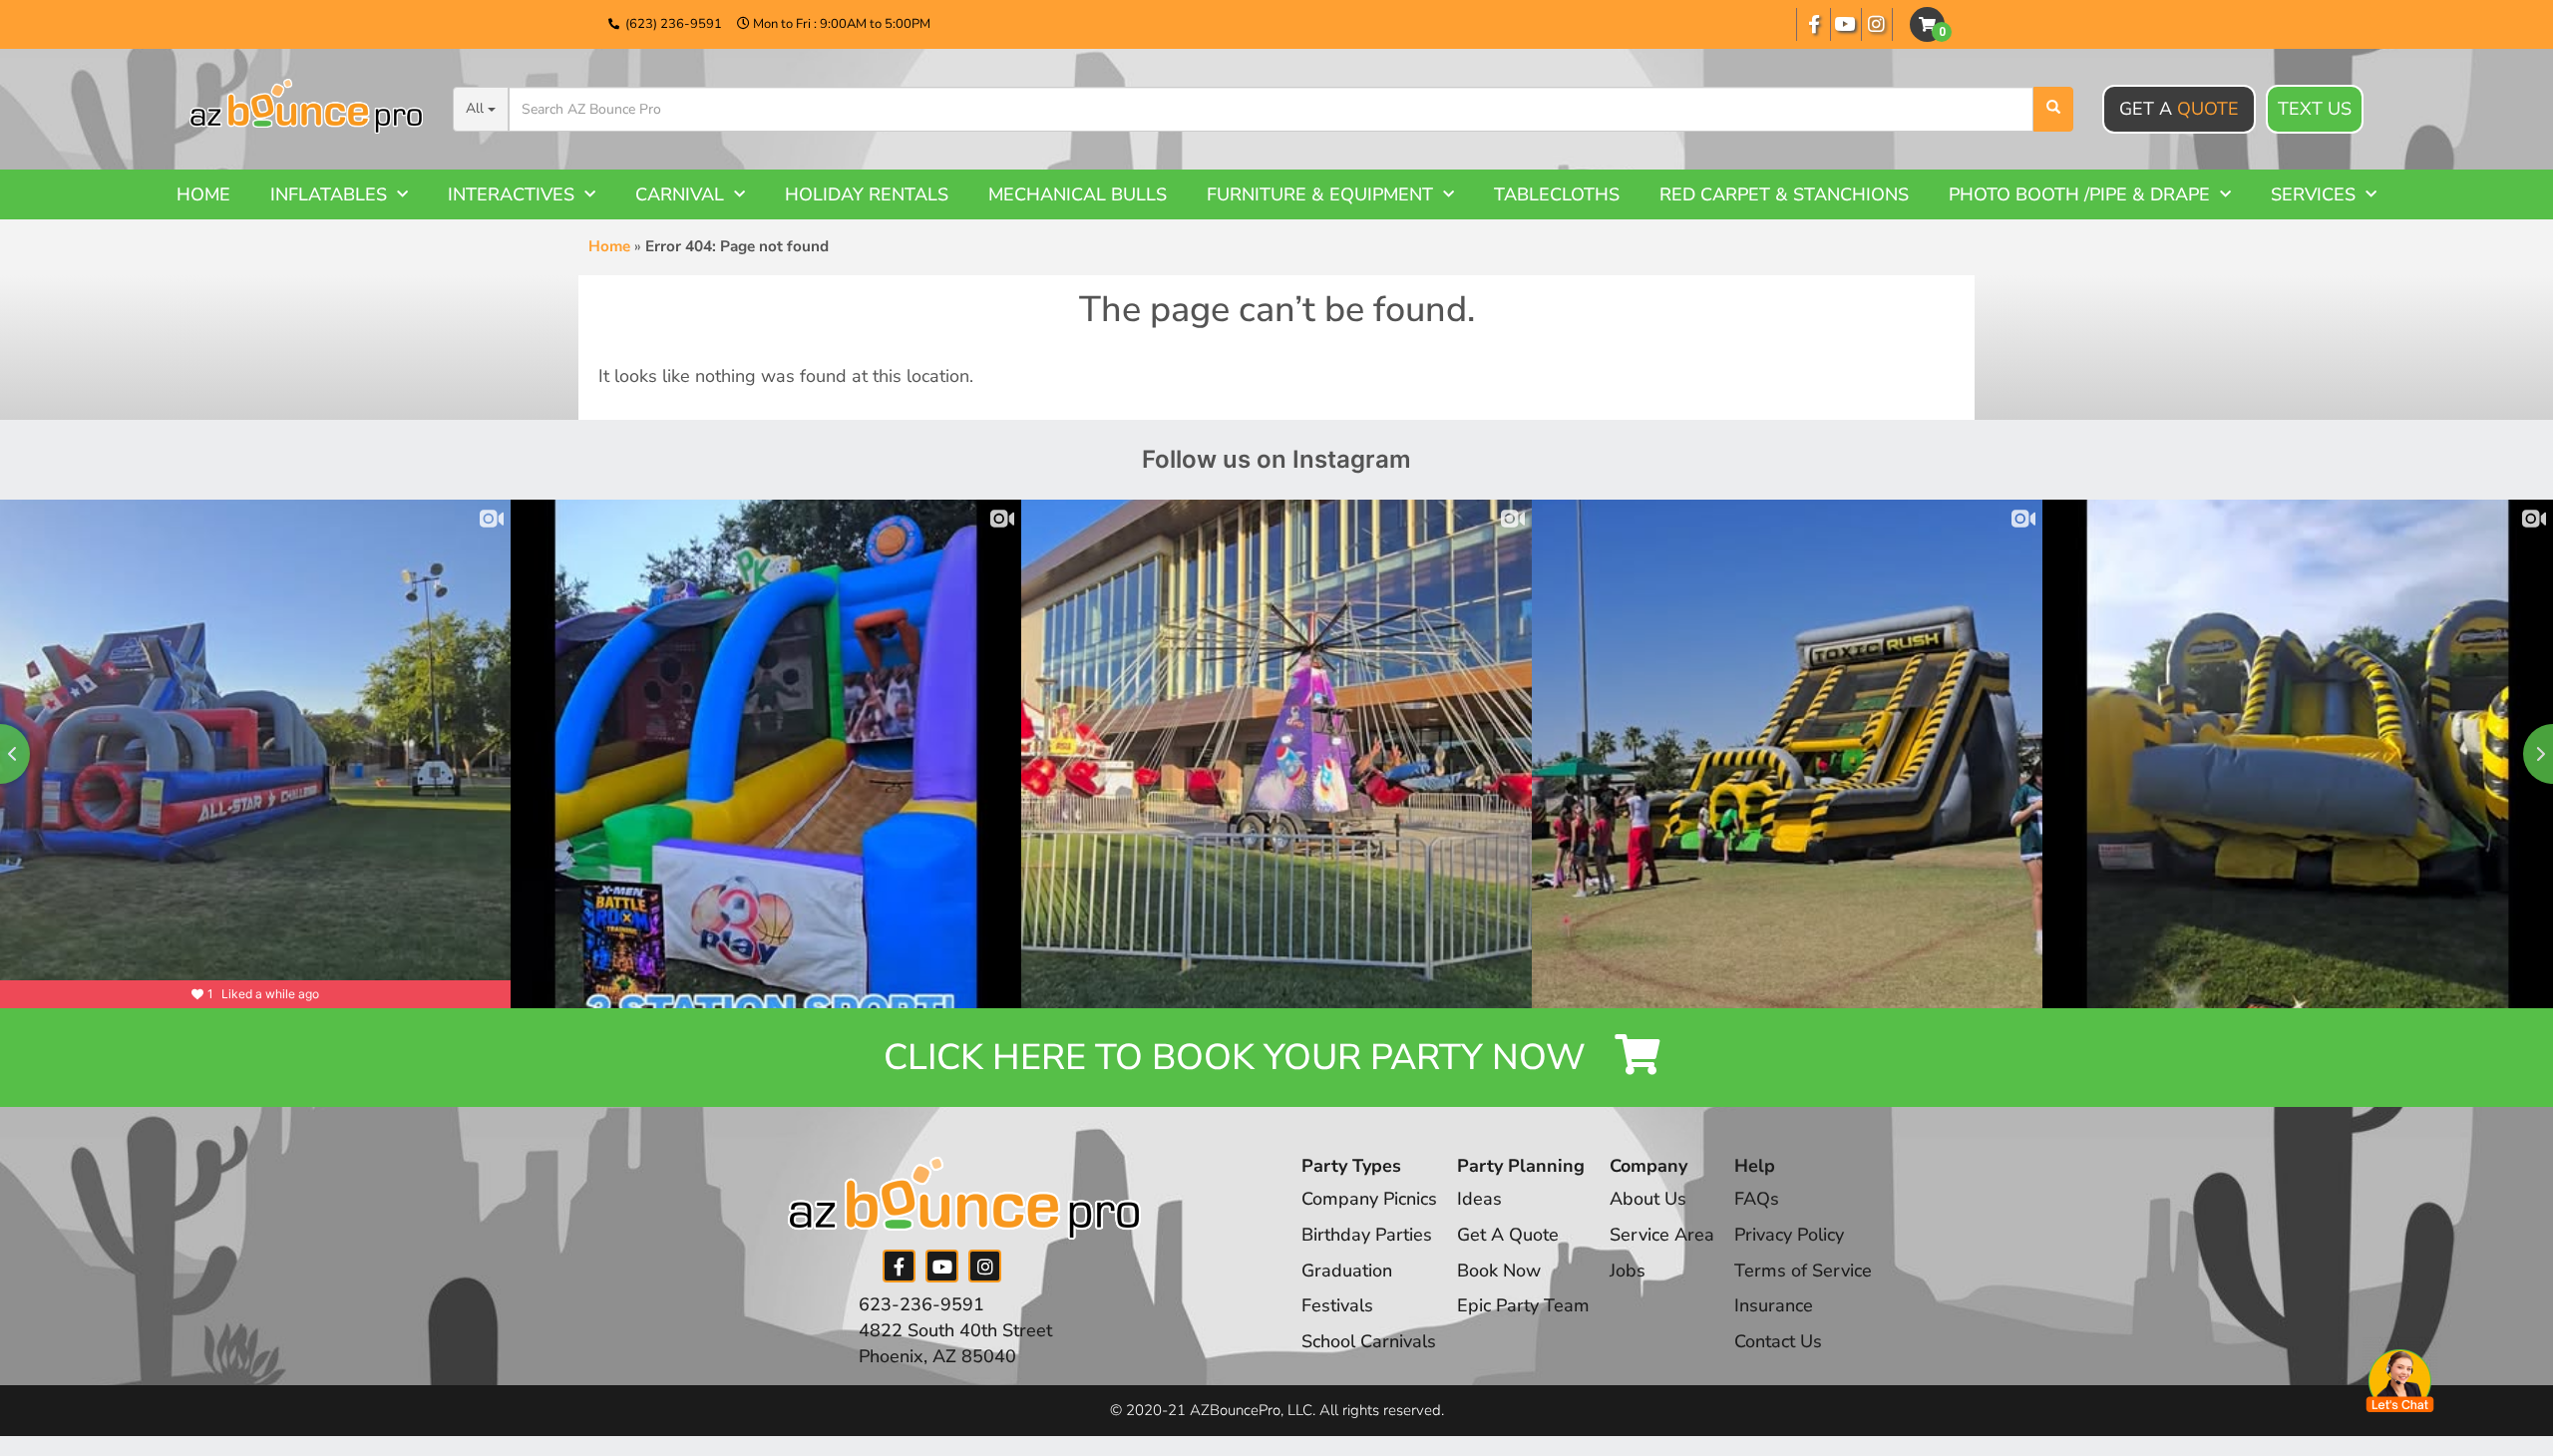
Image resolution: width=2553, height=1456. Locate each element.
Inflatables (329, 194)
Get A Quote (1508, 1235)
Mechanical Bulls (1078, 194)
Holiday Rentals (867, 194)
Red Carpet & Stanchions (1784, 194)
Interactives (511, 194)
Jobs (1628, 1271)
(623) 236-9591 (674, 24)
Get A (2179, 109)
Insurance (1774, 1305)
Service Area (1662, 1235)
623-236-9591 (921, 1304)
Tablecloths (1557, 194)
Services (2313, 194)
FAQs (1757, 1199)
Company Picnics (1369, 1199)
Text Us (2315, 109)
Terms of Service (1803, 1271)
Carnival (680, 194)
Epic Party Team (1523, 1305)
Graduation (1347, 1271)
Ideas (1479, 1199)
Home (203, 194)
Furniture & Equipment (1320, 194)
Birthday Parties (1367, 1235)
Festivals (1337, 1305)
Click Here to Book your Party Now (1239, 1058)
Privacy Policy (1789, 1235)
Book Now (1499, 1271)
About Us (1648, 1199)
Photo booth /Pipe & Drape (2079, 194)
